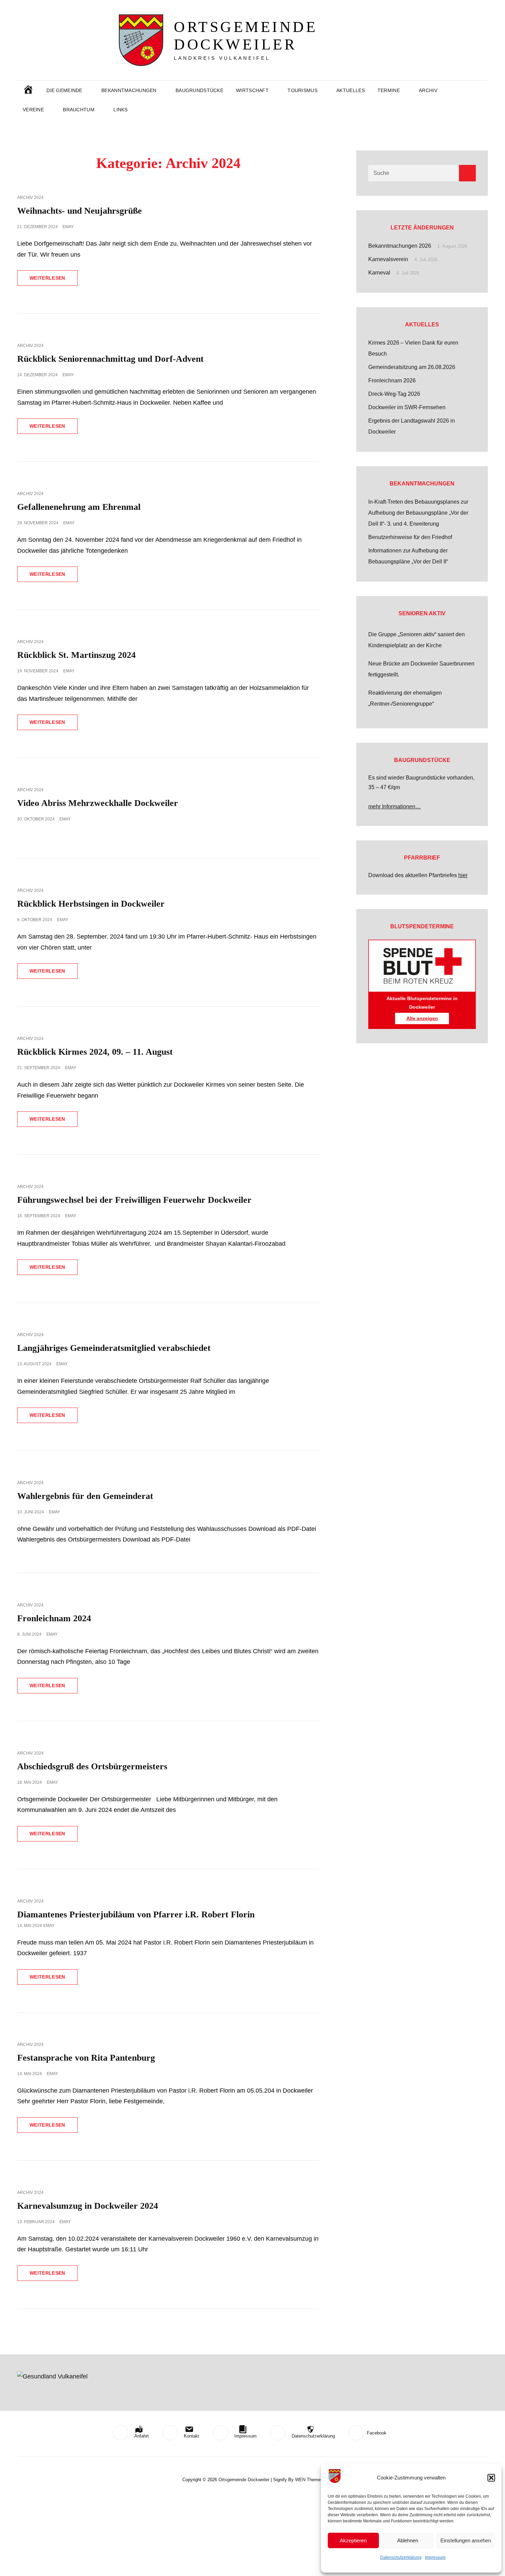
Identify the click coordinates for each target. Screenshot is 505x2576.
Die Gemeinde (64, 90)
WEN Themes (309, 2480)
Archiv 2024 (30, 198)
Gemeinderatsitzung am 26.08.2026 (412, 367)
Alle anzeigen (422, 1018)
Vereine (33, 110)
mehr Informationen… (395, 807)
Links (120, 110)
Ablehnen (408, 2540)
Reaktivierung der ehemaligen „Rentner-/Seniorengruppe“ (405, 698)
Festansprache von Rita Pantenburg (86, 2058)
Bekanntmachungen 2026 (400, 246)
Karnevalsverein (388, 259)
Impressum (435, 2557)
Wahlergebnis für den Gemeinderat (85, 1496)
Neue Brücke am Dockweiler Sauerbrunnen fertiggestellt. (421, 669)
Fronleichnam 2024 (54, 1618)
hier (463, 875)
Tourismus (302, 90)
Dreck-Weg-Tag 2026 (394, 394)
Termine (389, 90)
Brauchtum (79, 110)
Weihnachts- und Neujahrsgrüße (80, 211)
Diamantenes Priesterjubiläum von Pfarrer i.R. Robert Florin (136, 1914)
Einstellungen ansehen (466, 2540)
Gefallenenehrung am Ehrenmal (79, 507)
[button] (491, 2478)
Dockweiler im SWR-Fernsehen (407, 407)
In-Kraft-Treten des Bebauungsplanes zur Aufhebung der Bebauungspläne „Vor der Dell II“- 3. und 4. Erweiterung (418, 513)
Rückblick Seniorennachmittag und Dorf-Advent (110, 359)
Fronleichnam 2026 (392, 380)
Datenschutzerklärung (401, 2557)
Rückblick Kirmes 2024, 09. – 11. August (95, 1052)
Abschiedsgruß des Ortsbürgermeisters (92, 1766)
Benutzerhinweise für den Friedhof (410, 537)
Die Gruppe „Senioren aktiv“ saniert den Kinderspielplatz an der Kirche (417, 640)
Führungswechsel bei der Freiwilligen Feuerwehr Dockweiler (134, 1200)
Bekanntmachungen (129, 90)
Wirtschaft (252, 90)
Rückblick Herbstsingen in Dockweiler (91, 904)
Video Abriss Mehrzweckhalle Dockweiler (98, 803)
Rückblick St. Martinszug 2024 (76, 655)
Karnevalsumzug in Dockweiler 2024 (88, 2206)
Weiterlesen (54, 280)
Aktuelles (351, 90)
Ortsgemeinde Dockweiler (246, 36)
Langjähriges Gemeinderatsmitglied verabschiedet (114, 1348)
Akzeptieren (353, 2540)
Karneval (379, 273)
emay (68, 227)
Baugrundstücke (199, 90)
